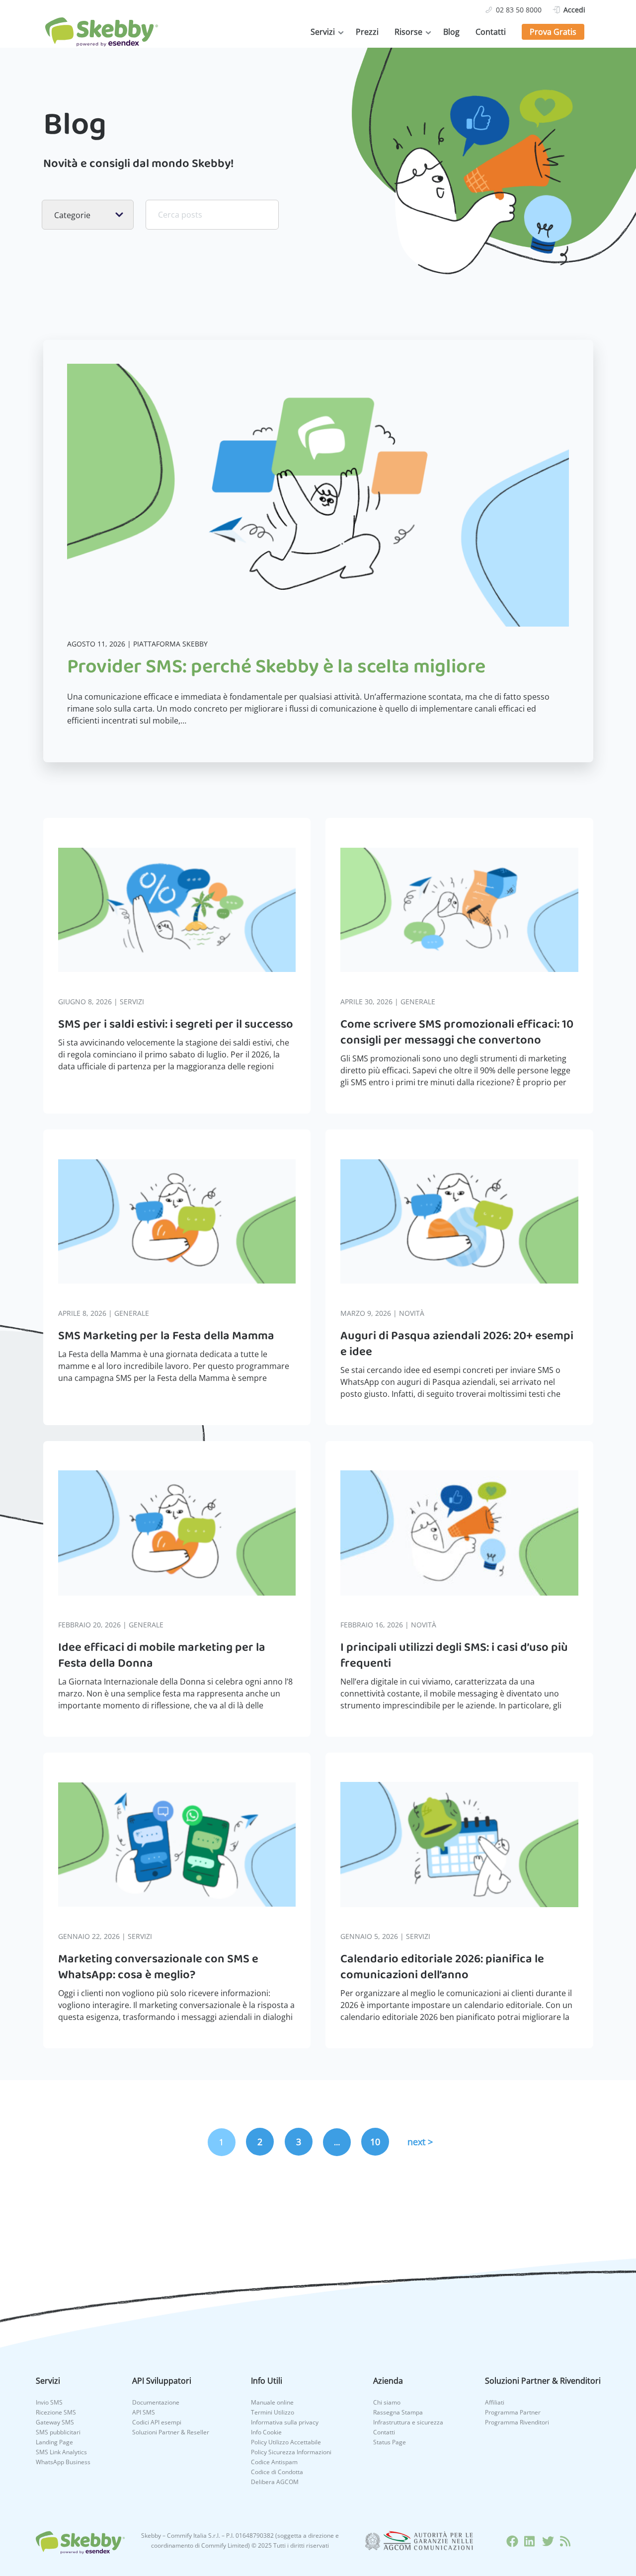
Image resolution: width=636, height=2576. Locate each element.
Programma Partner (513, 2412)
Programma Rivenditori (517, 2422)
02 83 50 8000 (519, 10)
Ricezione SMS (56, 2412)
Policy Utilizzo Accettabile (286, 2442)
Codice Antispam (274, 2462)
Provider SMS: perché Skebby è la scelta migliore (276, 667)
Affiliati (495, 2402)
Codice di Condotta (277, 2472)
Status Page (390, 2442)
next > (420, 2142)
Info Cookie (266, 2432)
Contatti (491, 32)
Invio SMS (49, 2402)
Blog (451, 32)
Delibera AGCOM (275, 2482)
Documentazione (156, 2402)
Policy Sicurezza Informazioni (291, 2452)
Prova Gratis (553, 32)
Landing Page (54, 2442)
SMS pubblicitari (58, 2432)
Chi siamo (387, 2402)
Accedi (574, 10)
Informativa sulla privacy (285, 2422)
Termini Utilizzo (273, 2412)
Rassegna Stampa (398, 2412)
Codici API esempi (157, 2422)
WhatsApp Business (63, 2462)
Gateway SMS (55, 2422)
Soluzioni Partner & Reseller (171, 2432)
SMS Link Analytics (61, 2452)
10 (375, 2142)
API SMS (144, 2412)
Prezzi (367, 32)
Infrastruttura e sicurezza (408, 2422)
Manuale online (272, 2402)
